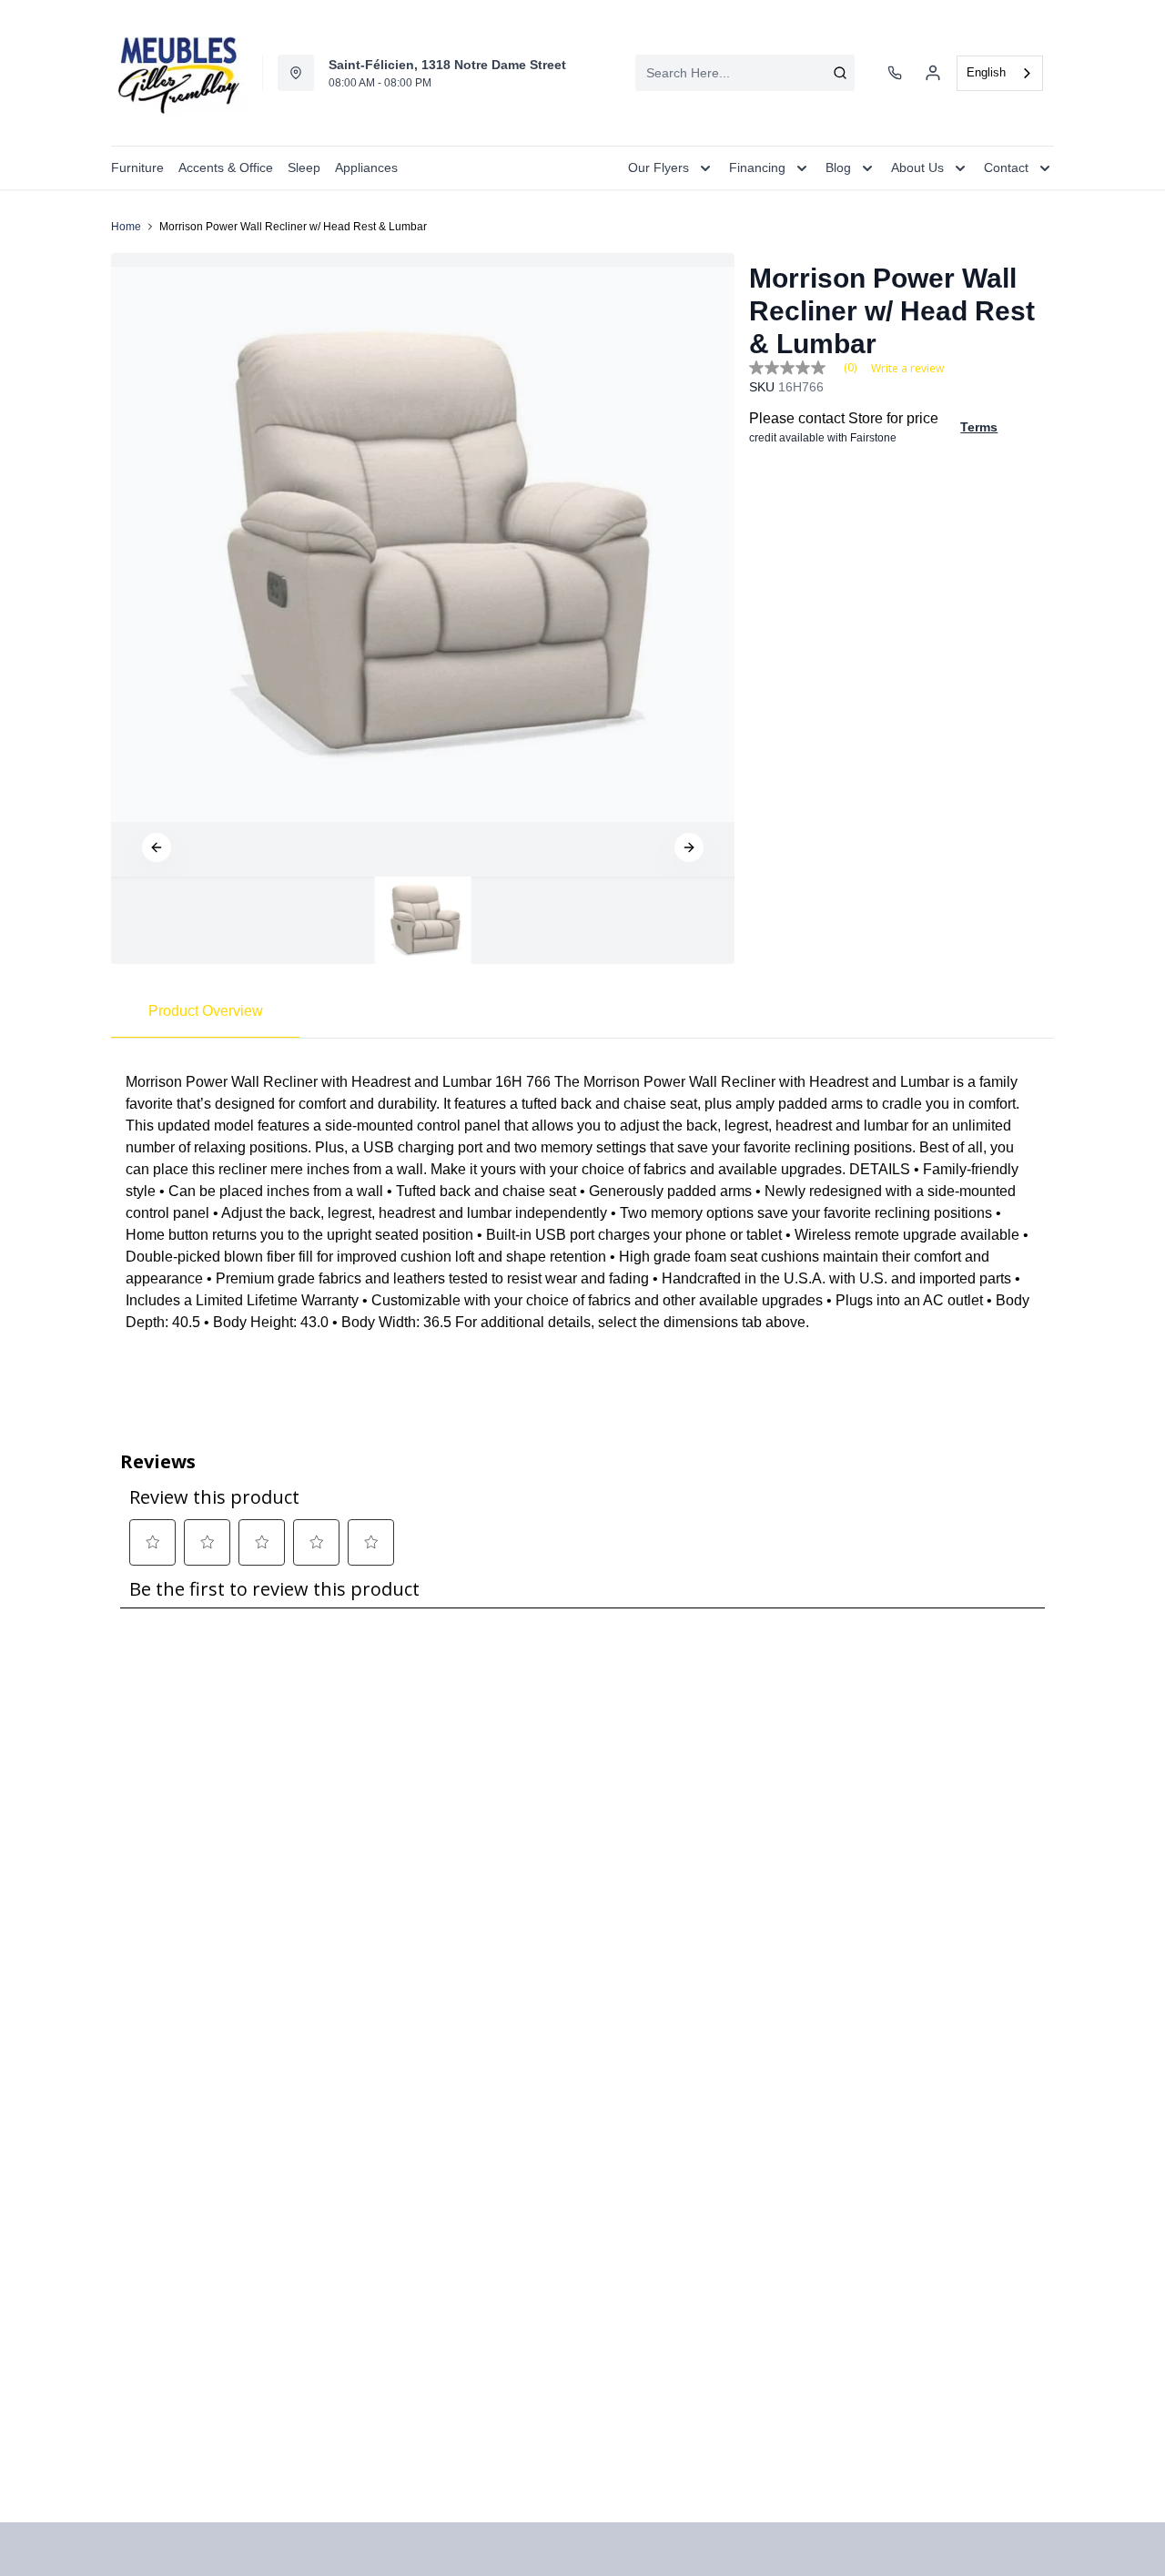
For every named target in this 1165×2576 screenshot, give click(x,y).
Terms (979, 427)
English (986, 72)
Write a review (907, 369)
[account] (933, 73)
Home (126, 227)
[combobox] (745, 73)
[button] (157, 847)
